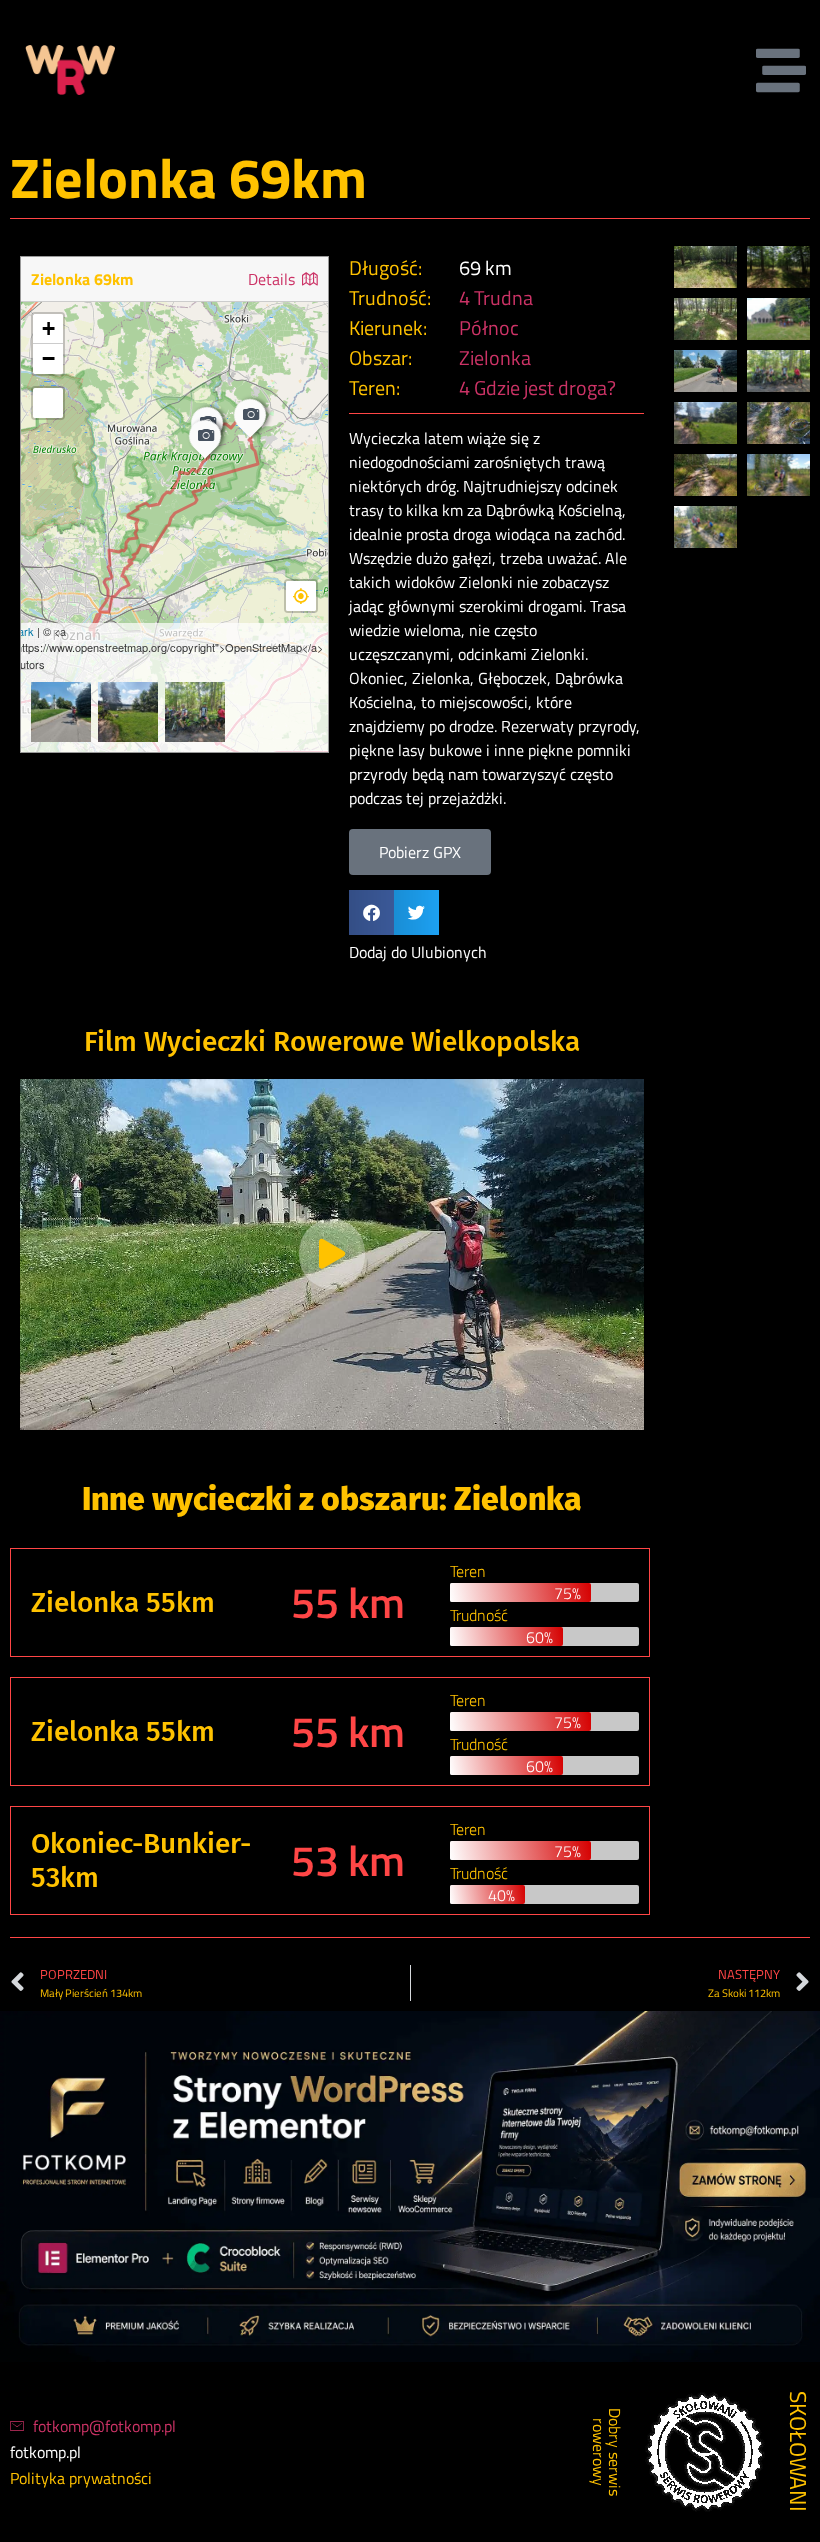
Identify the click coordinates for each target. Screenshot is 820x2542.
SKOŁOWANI (798, 2451)
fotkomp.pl (45, 2452)
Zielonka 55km (123, 1602)
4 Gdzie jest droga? (537, 387)
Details (273, 279)
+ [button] (48, 328)
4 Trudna (496, 297)
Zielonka (495, 357)
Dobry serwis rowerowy (607, 2452)
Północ (489, 327)
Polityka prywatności (81, 2478)
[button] (371, 912)
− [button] (48, 358)
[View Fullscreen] (48, 403)
